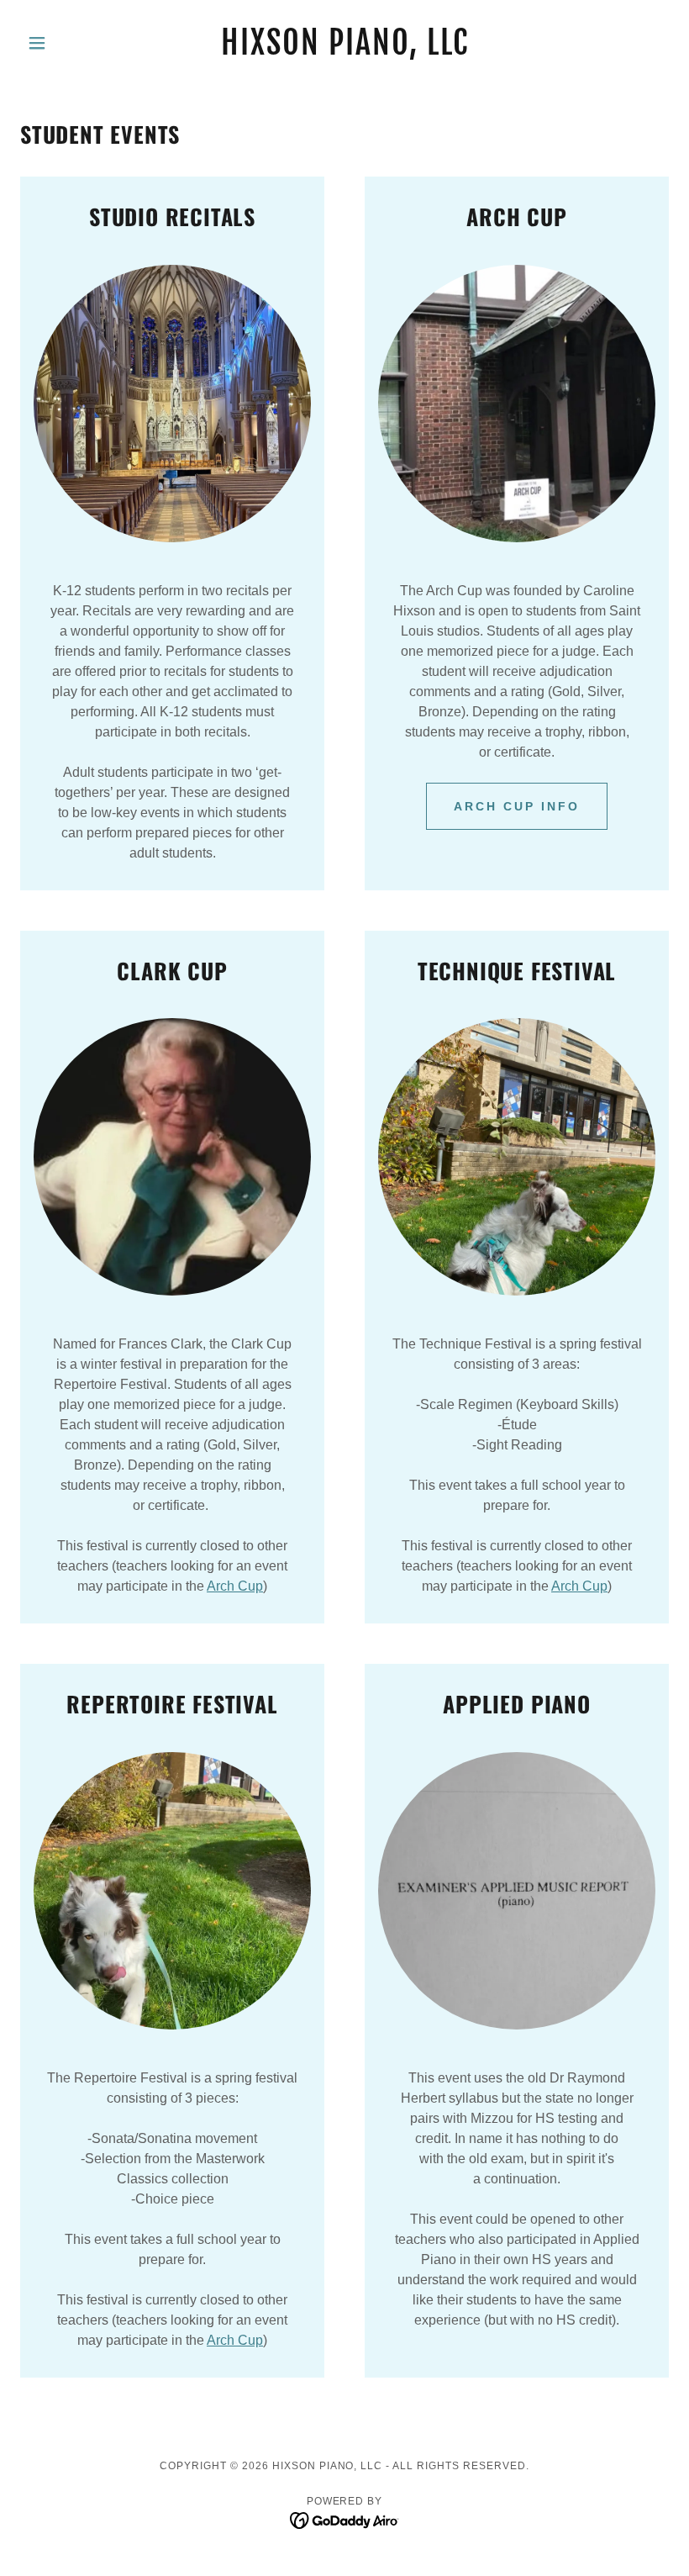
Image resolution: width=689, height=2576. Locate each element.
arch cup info (517, 806)
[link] (344, 50)
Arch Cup (235, 1586)
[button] (69, 43)
